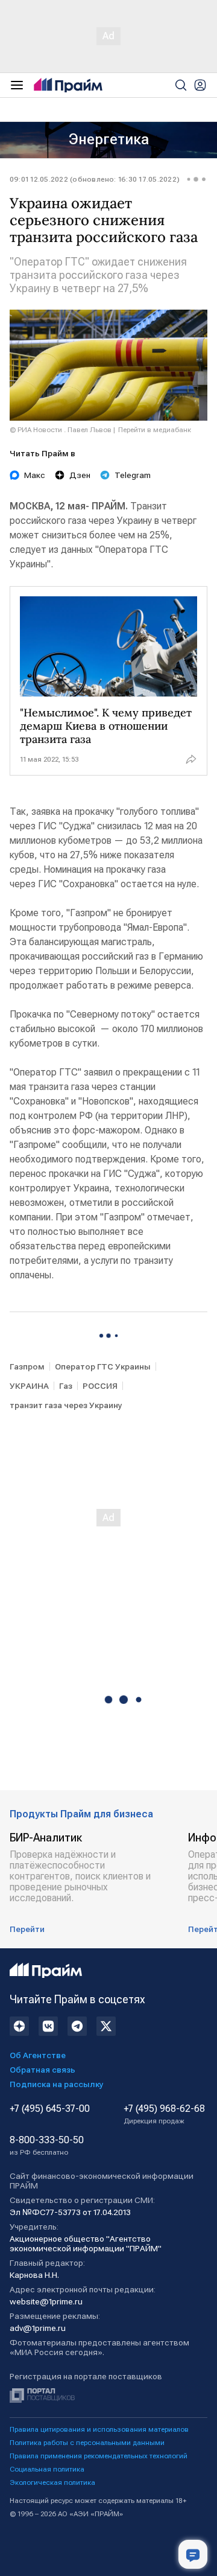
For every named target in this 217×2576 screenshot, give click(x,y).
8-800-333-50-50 (47, 2146)
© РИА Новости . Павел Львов (61, 430)
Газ (66, 1386)
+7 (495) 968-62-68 (164, 2114)
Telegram (133, 475)
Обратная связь (42, 2070)
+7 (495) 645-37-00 (50, 2109)
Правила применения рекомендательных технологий (99, 2456)
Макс (35, 475)
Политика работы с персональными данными (87, 2443)
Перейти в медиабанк (155, 430)
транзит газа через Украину (66, 1405)
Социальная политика (47, 2469)
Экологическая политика (52, 2482)
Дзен (80, 475)
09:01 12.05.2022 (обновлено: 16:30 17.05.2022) (95, 179)
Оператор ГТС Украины (103, 1366)
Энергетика (109, 139)
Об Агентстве (38, 2055)
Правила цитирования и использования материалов (99, 2429)
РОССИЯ (100, 1386)
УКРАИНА (29, 1386)
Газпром (27, 1366)
